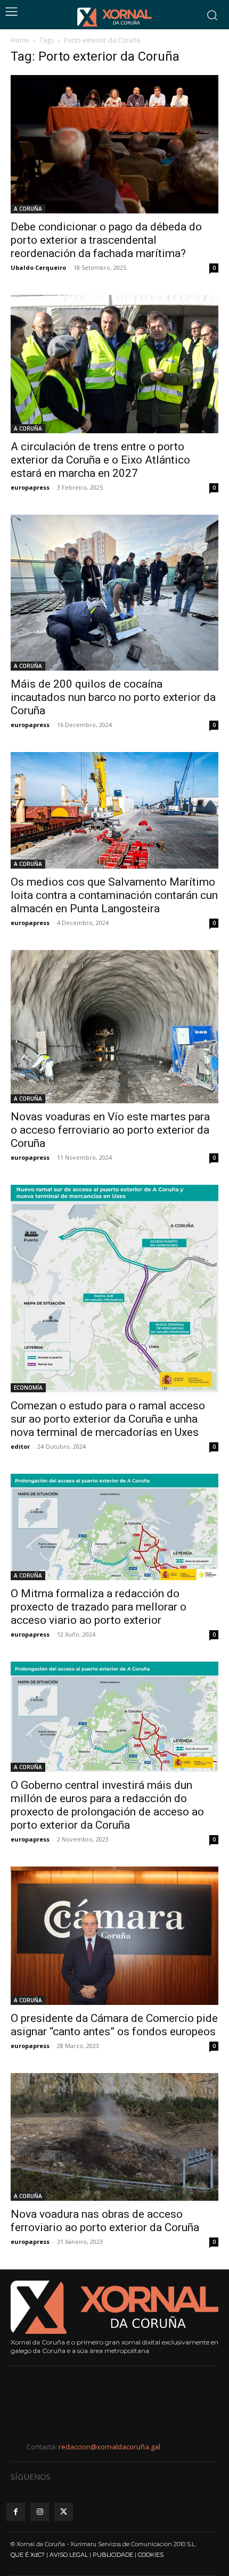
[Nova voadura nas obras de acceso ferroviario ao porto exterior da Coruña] (114, 2137)
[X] (64, 2512)
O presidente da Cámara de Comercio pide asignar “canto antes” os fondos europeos (114, 2025)
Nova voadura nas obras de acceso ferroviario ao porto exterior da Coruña (105, 2221)
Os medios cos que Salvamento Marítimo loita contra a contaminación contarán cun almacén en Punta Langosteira (114, 895)
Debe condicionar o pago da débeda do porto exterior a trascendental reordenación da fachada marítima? (106, 240)
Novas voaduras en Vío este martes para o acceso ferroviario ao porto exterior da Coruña (110, 1130)
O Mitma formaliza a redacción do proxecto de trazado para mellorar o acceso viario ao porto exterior (99, 1607)
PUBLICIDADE (113, 2555)
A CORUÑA (28, 209)
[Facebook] (16, 2512)
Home (20, 40)
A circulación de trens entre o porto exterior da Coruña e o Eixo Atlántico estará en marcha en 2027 (100, 460)
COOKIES (151, 2555)
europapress (30, 487)
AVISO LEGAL (69, 2555)
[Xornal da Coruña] (114, 17)
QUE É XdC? (28, 2555)
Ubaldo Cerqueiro (38, 267)
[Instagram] (40, 2512)
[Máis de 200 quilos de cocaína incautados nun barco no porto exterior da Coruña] (114, 593)
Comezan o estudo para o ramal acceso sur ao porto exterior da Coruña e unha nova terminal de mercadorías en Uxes (108, 1419)
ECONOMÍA (28, 1388)
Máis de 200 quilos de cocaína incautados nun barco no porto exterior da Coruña (113, 697)
